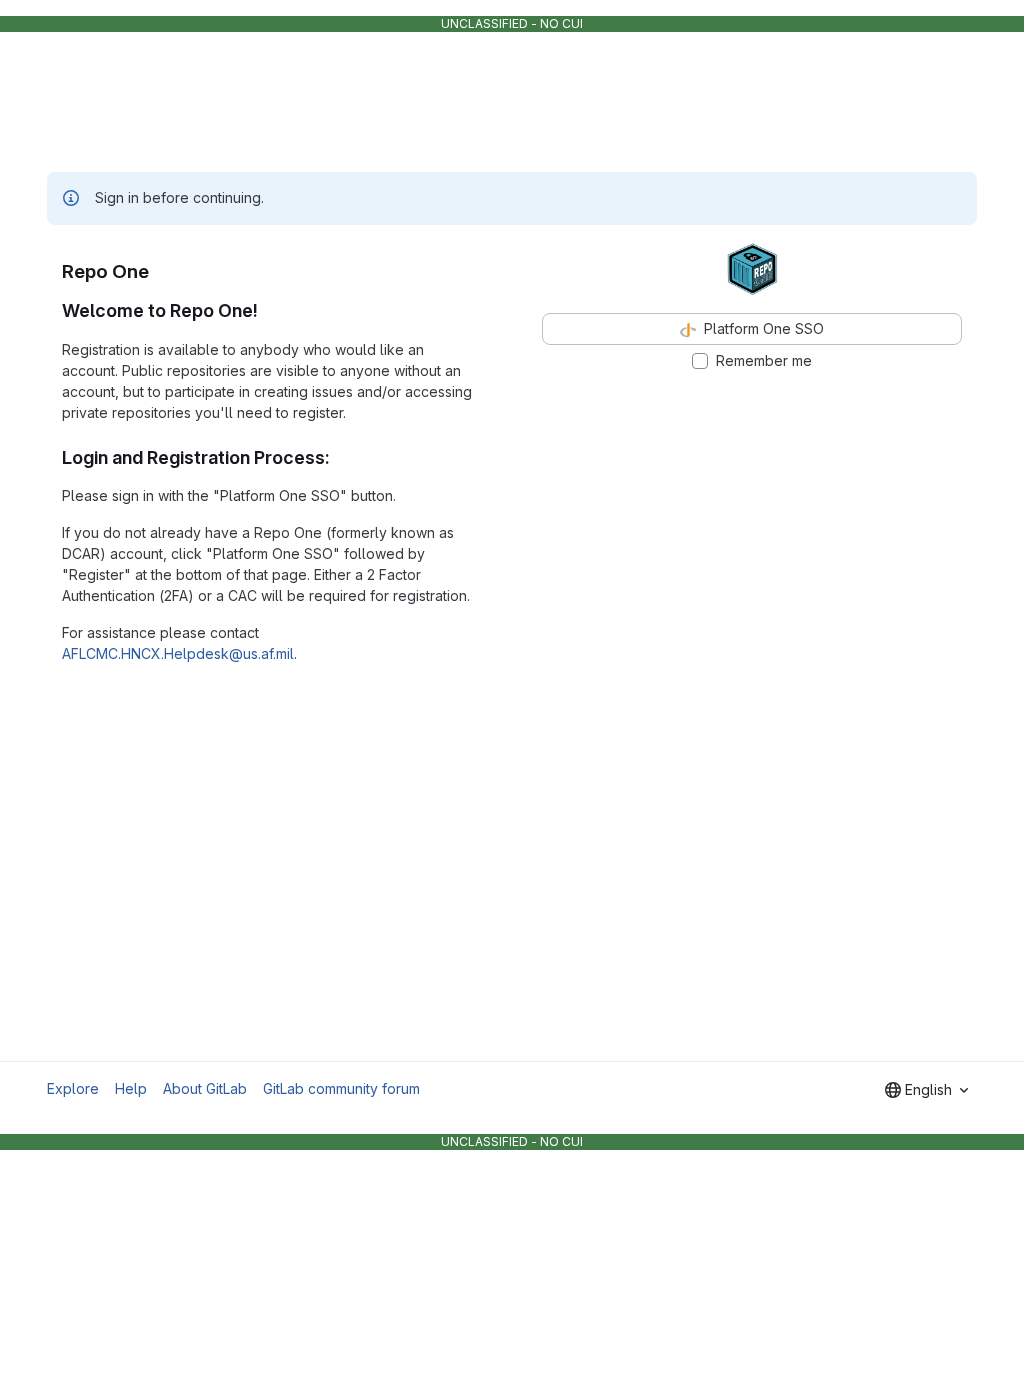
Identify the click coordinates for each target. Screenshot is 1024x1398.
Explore (73, 1088)
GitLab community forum (341, 1088)
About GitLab (205, 1088)
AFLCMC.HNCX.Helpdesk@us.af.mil (178, 653)
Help (131, 1088)
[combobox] (926, 1090)
